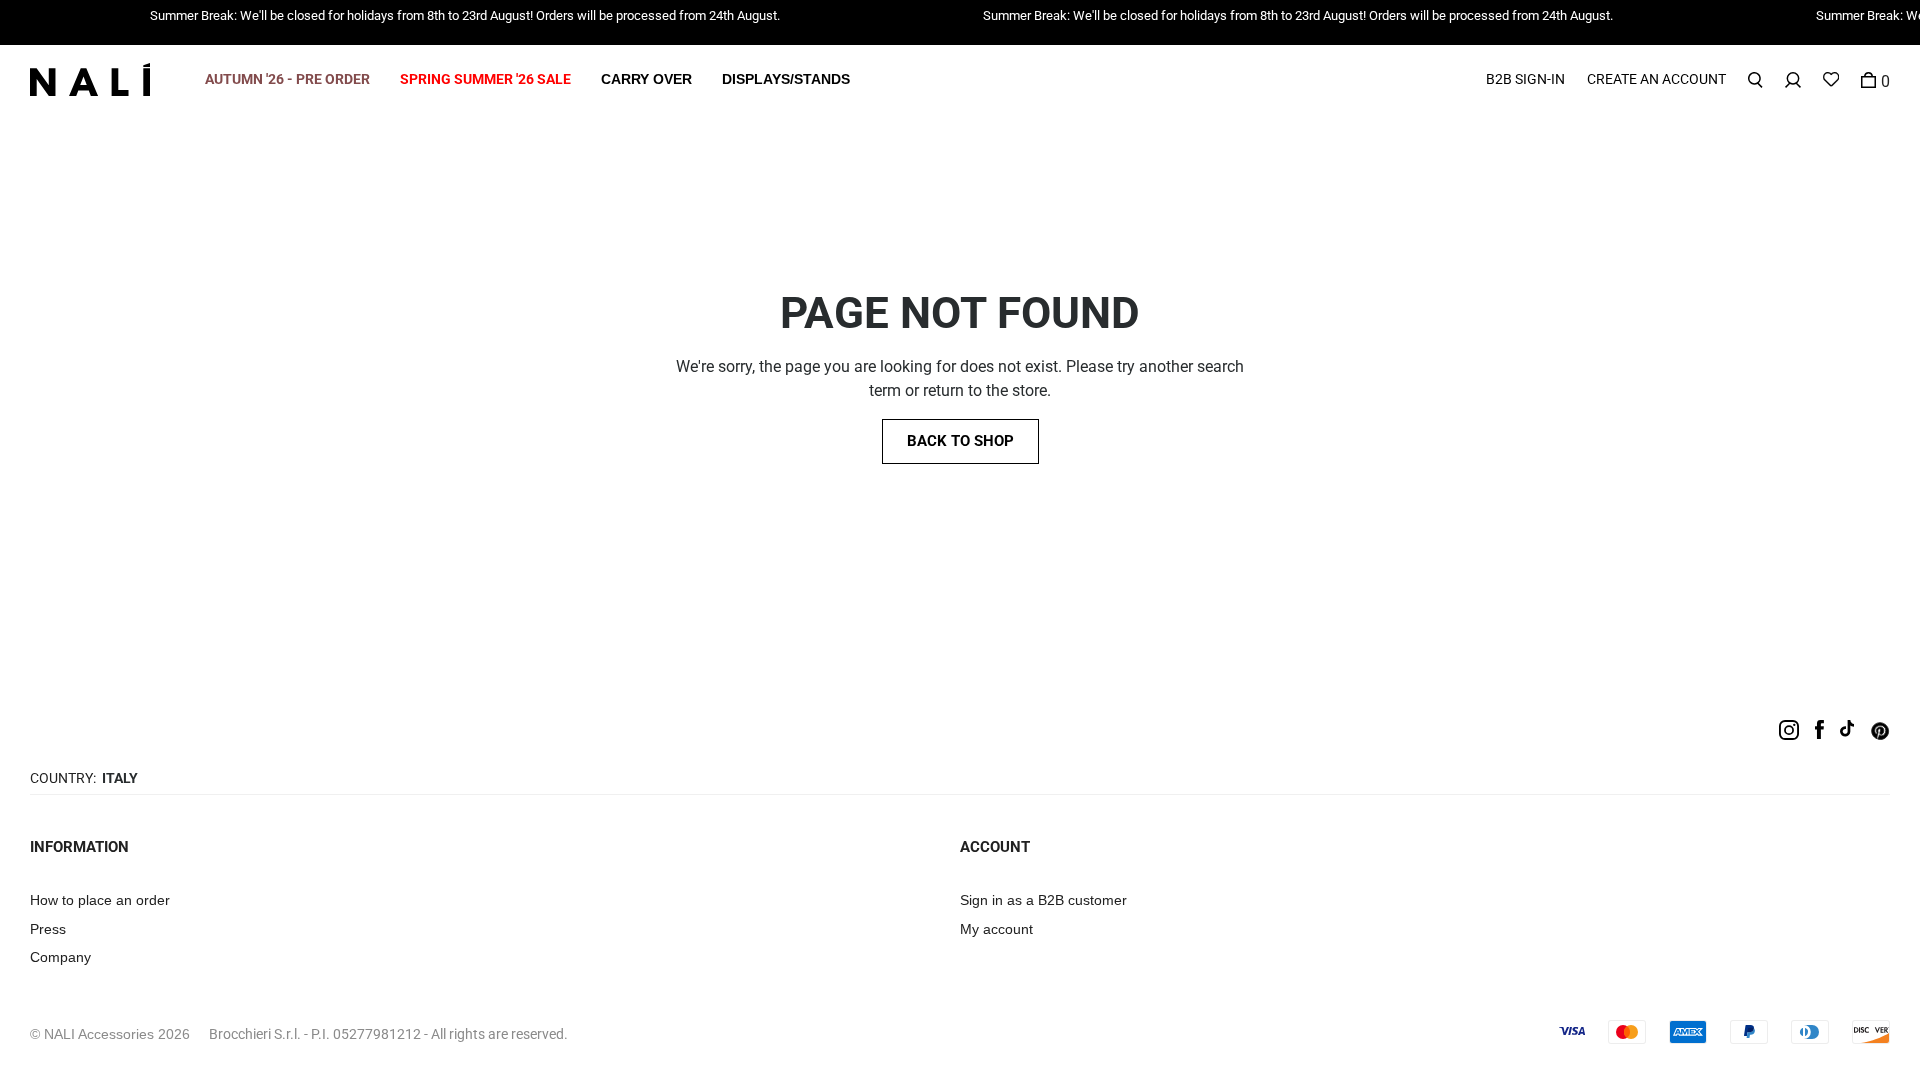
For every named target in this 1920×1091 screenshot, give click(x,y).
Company (60, 957)
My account (996, 929)
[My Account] (1793, 79)
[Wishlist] (1831, 79)
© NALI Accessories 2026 (110, 1034)
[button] (287, 79)
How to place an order (100, 900)
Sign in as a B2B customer (1043, 900)
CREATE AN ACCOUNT (1656, 79)
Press (48, 929)
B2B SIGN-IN (1525, 79)
